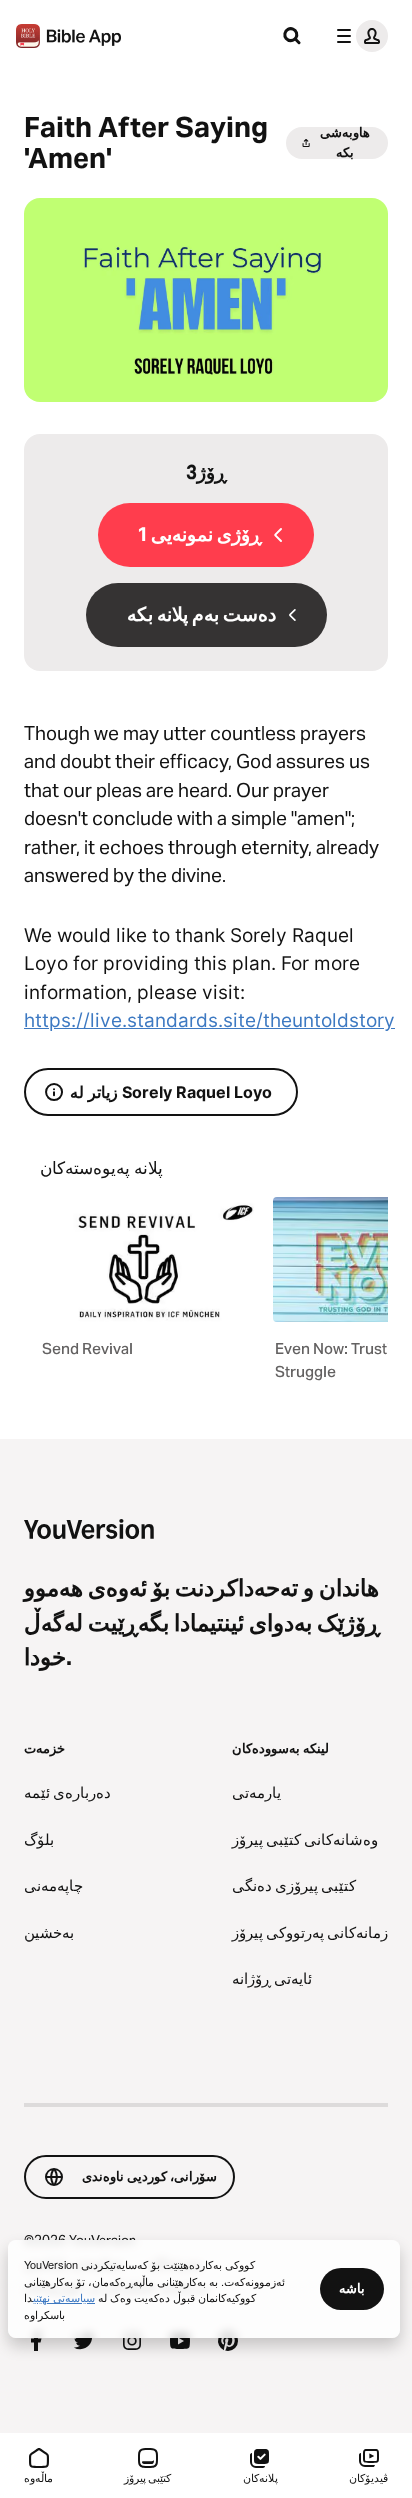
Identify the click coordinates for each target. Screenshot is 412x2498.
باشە (352, 2288)
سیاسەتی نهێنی (64, 2297)
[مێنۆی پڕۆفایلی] (358, 36)
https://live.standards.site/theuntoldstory (209, 1020)
